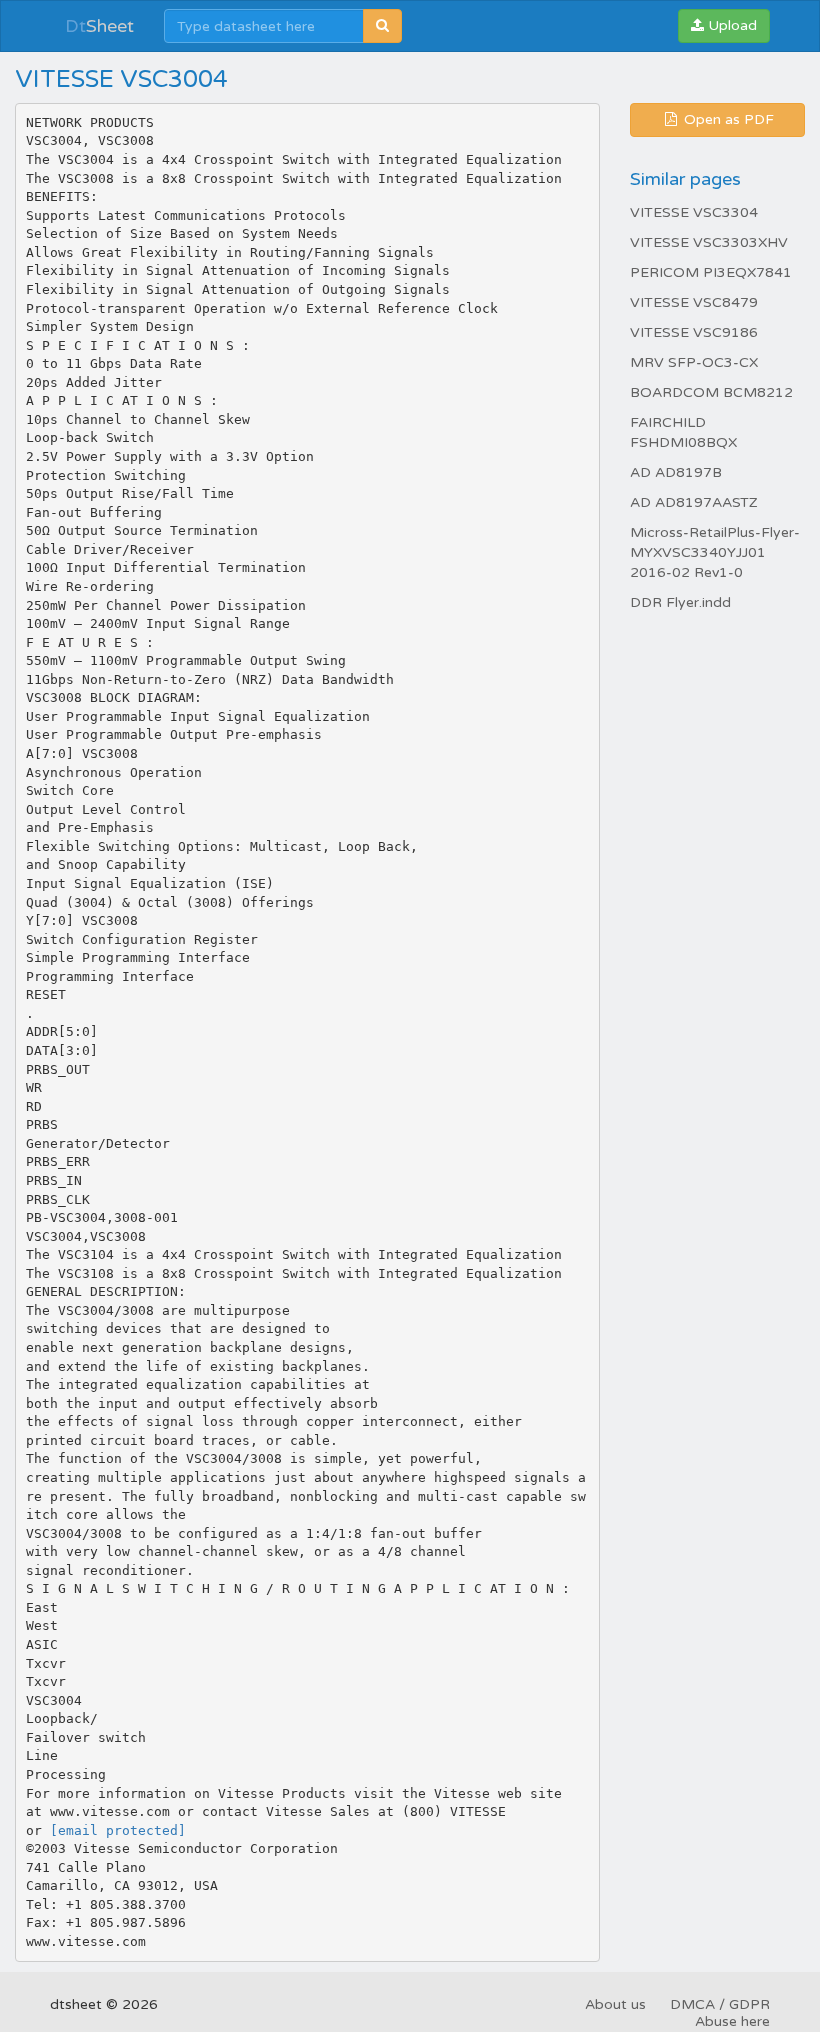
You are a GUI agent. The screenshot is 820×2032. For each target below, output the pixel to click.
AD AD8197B (676, 472)
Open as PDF (727, 119)
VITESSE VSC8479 (694, 302)
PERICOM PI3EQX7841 (711, 272)
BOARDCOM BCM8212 (711, 392)
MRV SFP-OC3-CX (694, 362)
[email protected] (118, 1830)
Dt (99, 26)
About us (615, 2004)
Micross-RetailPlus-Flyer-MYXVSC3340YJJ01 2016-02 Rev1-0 (715, 552)
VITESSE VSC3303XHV (709, 242)
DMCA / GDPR (720, 2004)
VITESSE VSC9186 (694, 332)
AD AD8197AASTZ (694, 502)
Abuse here (732, 2021)
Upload (730, 25)
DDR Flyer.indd (680, 602)
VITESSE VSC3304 (694, 212)
